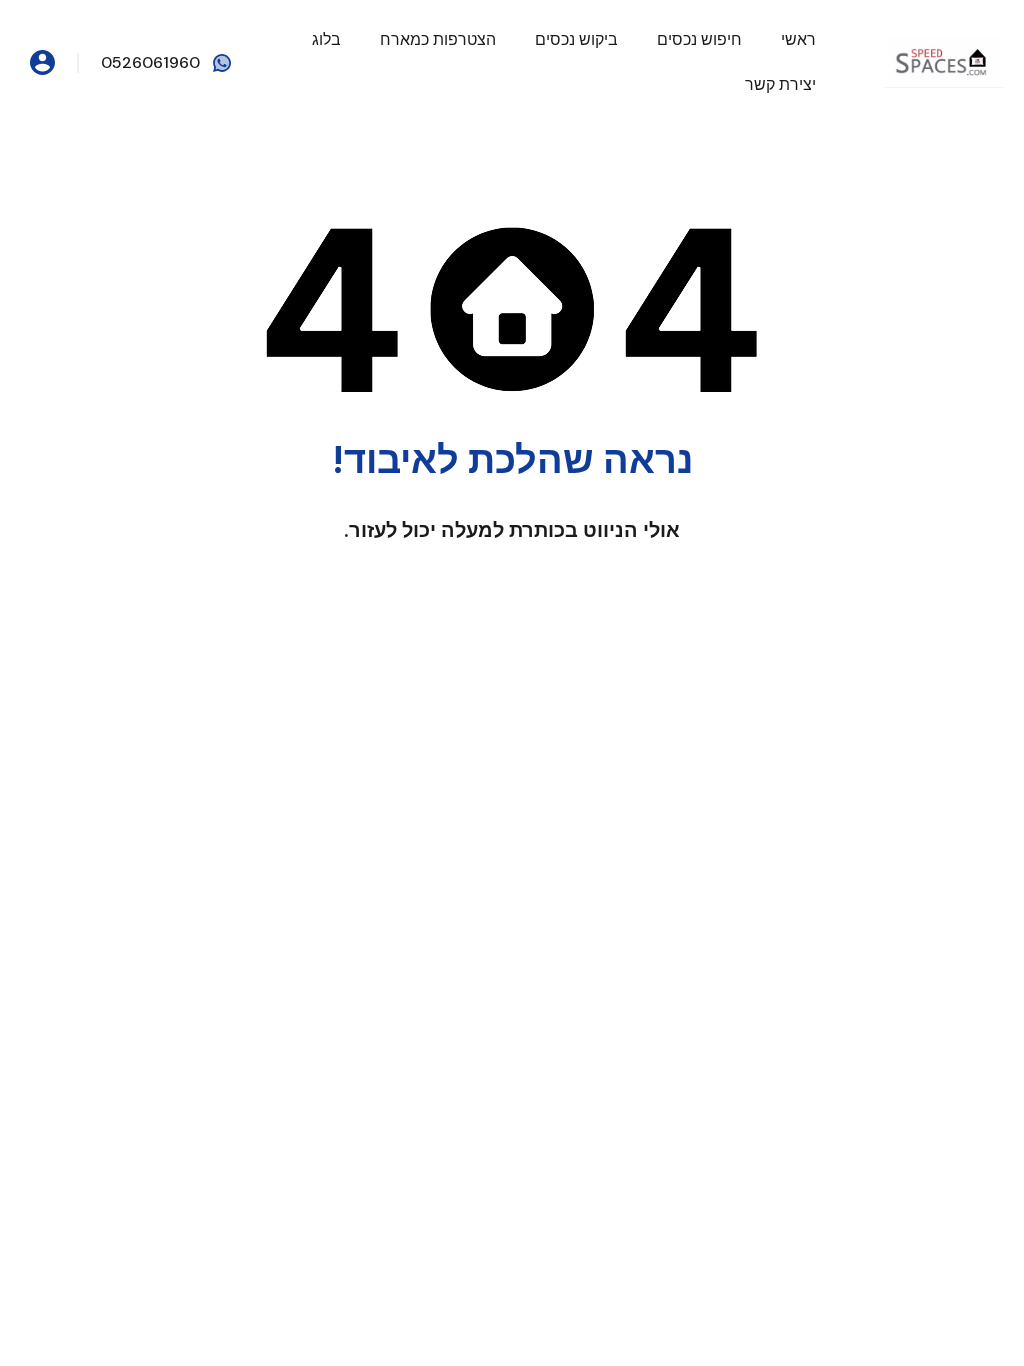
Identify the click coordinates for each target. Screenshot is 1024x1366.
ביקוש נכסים (576, 39)
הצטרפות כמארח (438, 39)
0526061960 (150, 62)
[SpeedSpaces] (944, 61)
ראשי (798, 39)
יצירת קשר (780, 84)
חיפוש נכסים (699, 39)
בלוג (326, 39)
